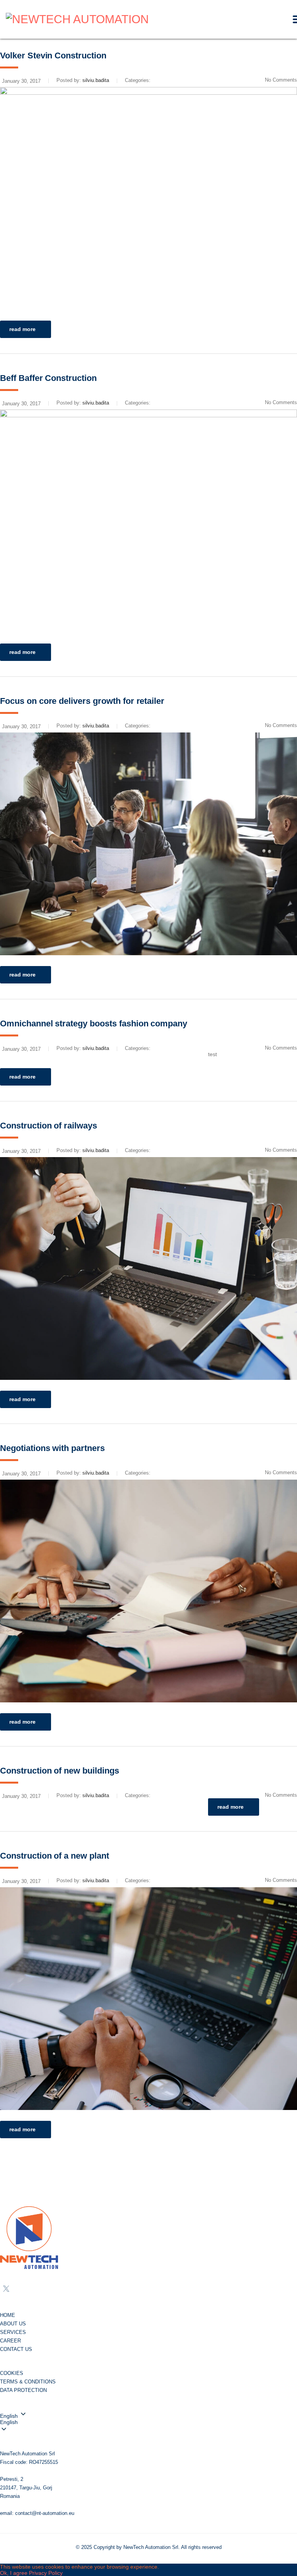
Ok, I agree (14, 2573)
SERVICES (13, 2332)
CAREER (10, 2341)
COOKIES (12, 2373)
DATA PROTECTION (23, 2390)
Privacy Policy (46, 2573)
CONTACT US (16, 2349)
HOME (8, 2315)
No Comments (281, 1795)
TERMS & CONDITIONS (28, 2382)
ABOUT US (13, 2324)
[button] (148, 2422)
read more (22, 329)
